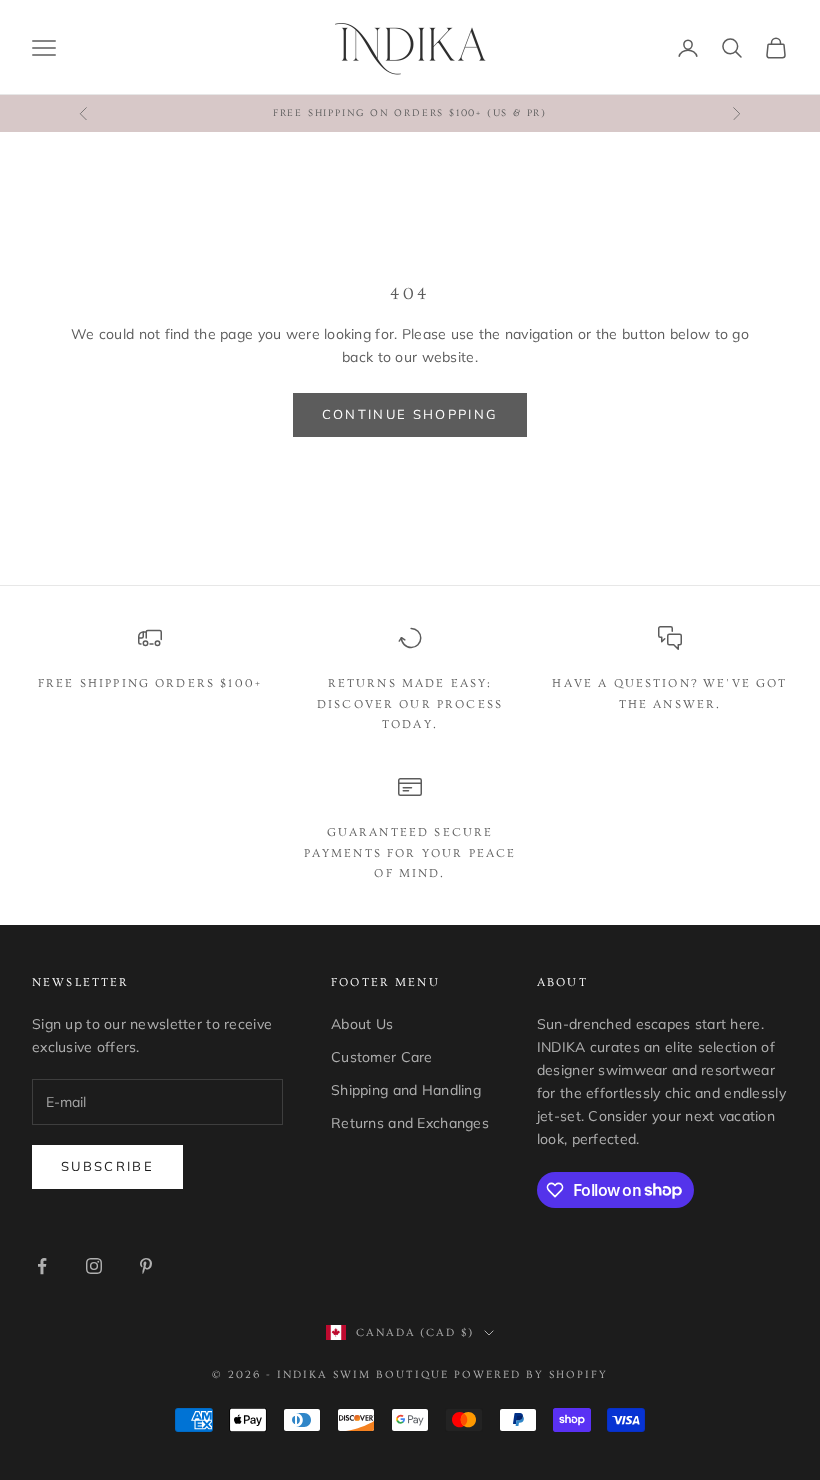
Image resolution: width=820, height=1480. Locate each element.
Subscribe (107, 1166)
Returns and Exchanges (410, 1123)
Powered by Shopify (531, 1374)
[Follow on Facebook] (42, 1266)
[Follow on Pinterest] (146, 1266)
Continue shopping (410, 414)
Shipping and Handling (406, 1090)
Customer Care (382, 1057)
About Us (362, 1024)
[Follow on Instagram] (94, 1266)
